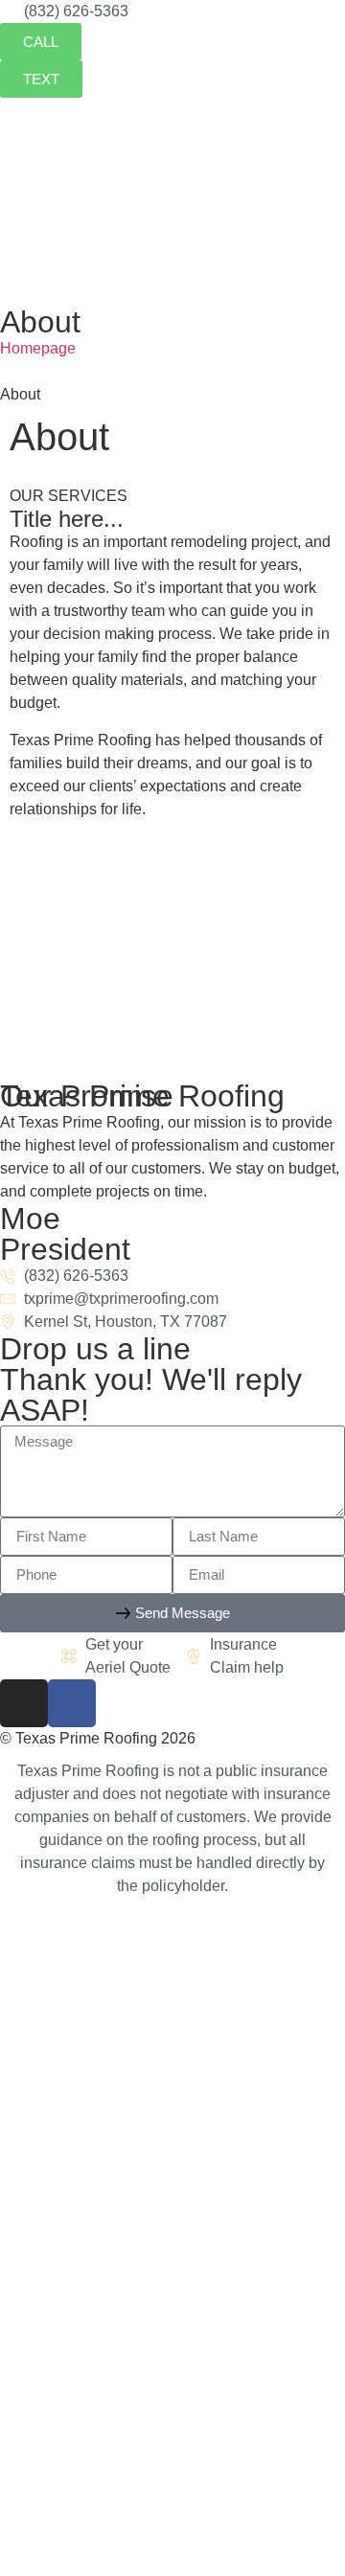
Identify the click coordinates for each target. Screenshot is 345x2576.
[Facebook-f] (72, 1703)
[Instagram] (24, 1703)
